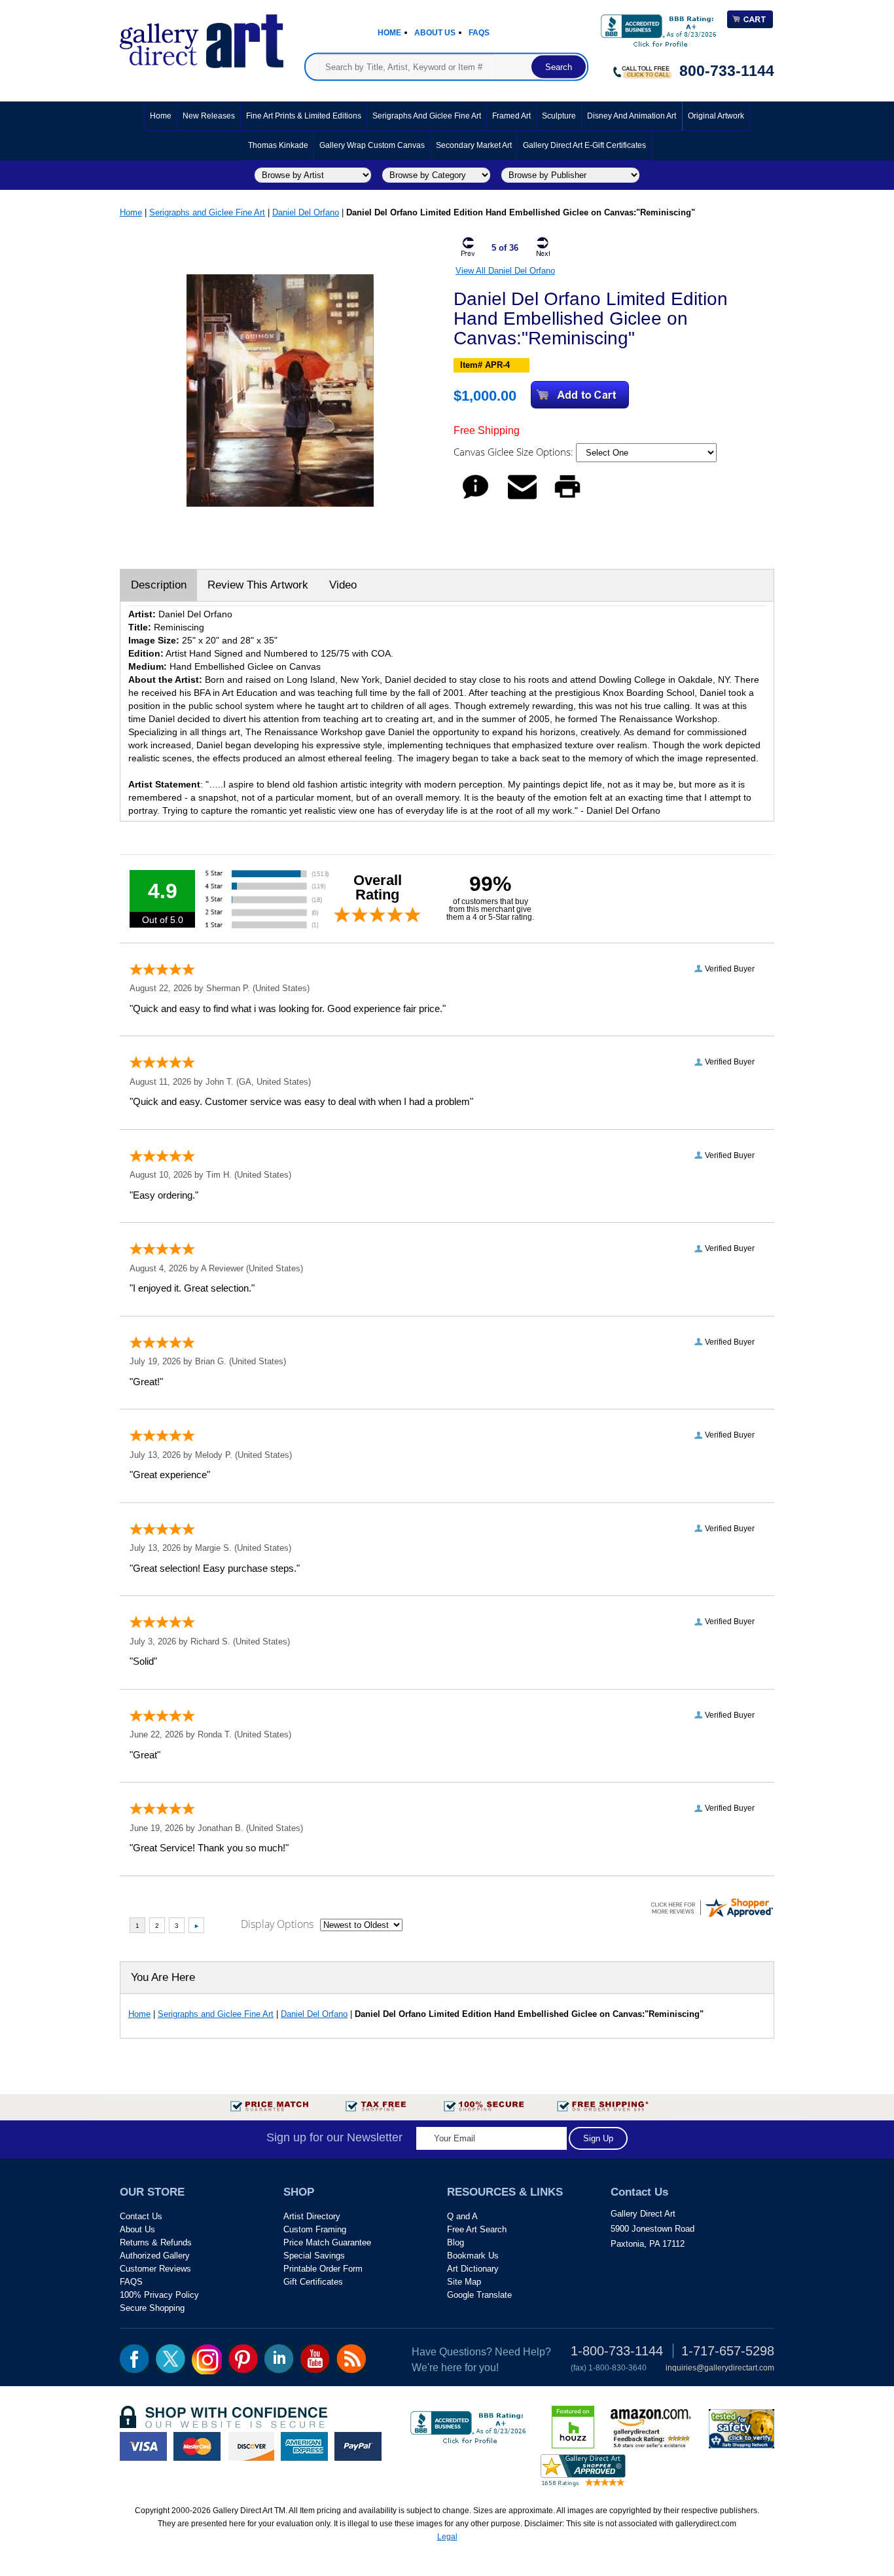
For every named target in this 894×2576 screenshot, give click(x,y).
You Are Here (163, 1977)
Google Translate (479, 2295)
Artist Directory (312, 2216)
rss (351, 2359)
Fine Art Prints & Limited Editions (304, 116)
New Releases (209, 116)
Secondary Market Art (474, 145)
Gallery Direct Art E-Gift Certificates (584, 145)
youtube (315, 2359)
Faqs (479, 33)
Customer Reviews (155, 2269)
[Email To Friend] (522, 499)
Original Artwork (716, 116)
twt (170, 2359)
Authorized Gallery (155, 2256)
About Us (435, 33)
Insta (207, 2359)
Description (159, 585)
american (304, 2446)
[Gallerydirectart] (202, 37)
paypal (358, 2446)
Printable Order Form (323, 2269)
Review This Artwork (258, 585)
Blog (456, 2242)
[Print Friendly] (567, 499)
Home (389, 33)
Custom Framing (315, 2229)
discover (251, 2446)
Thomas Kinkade (278, 145)
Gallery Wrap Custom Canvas (372, 145)
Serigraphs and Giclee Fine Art (427, 116)
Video (343, 585)
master (197, 2446)
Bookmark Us (473, 2256)
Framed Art (511, 116)
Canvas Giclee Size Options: (515, 452)
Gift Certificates (313, 2282)
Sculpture (559, 116)
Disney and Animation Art (632, 116)
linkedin (279, 2359)
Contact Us (141, 2216)
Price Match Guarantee (327, 2242)
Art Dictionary (473, 2269)
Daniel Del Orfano (306, 212)
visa (143, 2446)
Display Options (277, 1924)
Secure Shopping (152, 2308)
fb (134, 2359)
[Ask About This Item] (475, 499)
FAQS (131, 2282)
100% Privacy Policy (159, 2295)
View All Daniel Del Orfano (505, 271)
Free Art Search (477, 2229)
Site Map (464, 2282)
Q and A (462, 2216)
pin (243, 2359)
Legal (447, 2537)
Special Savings (314, 2256)
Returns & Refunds (156, 2242)
